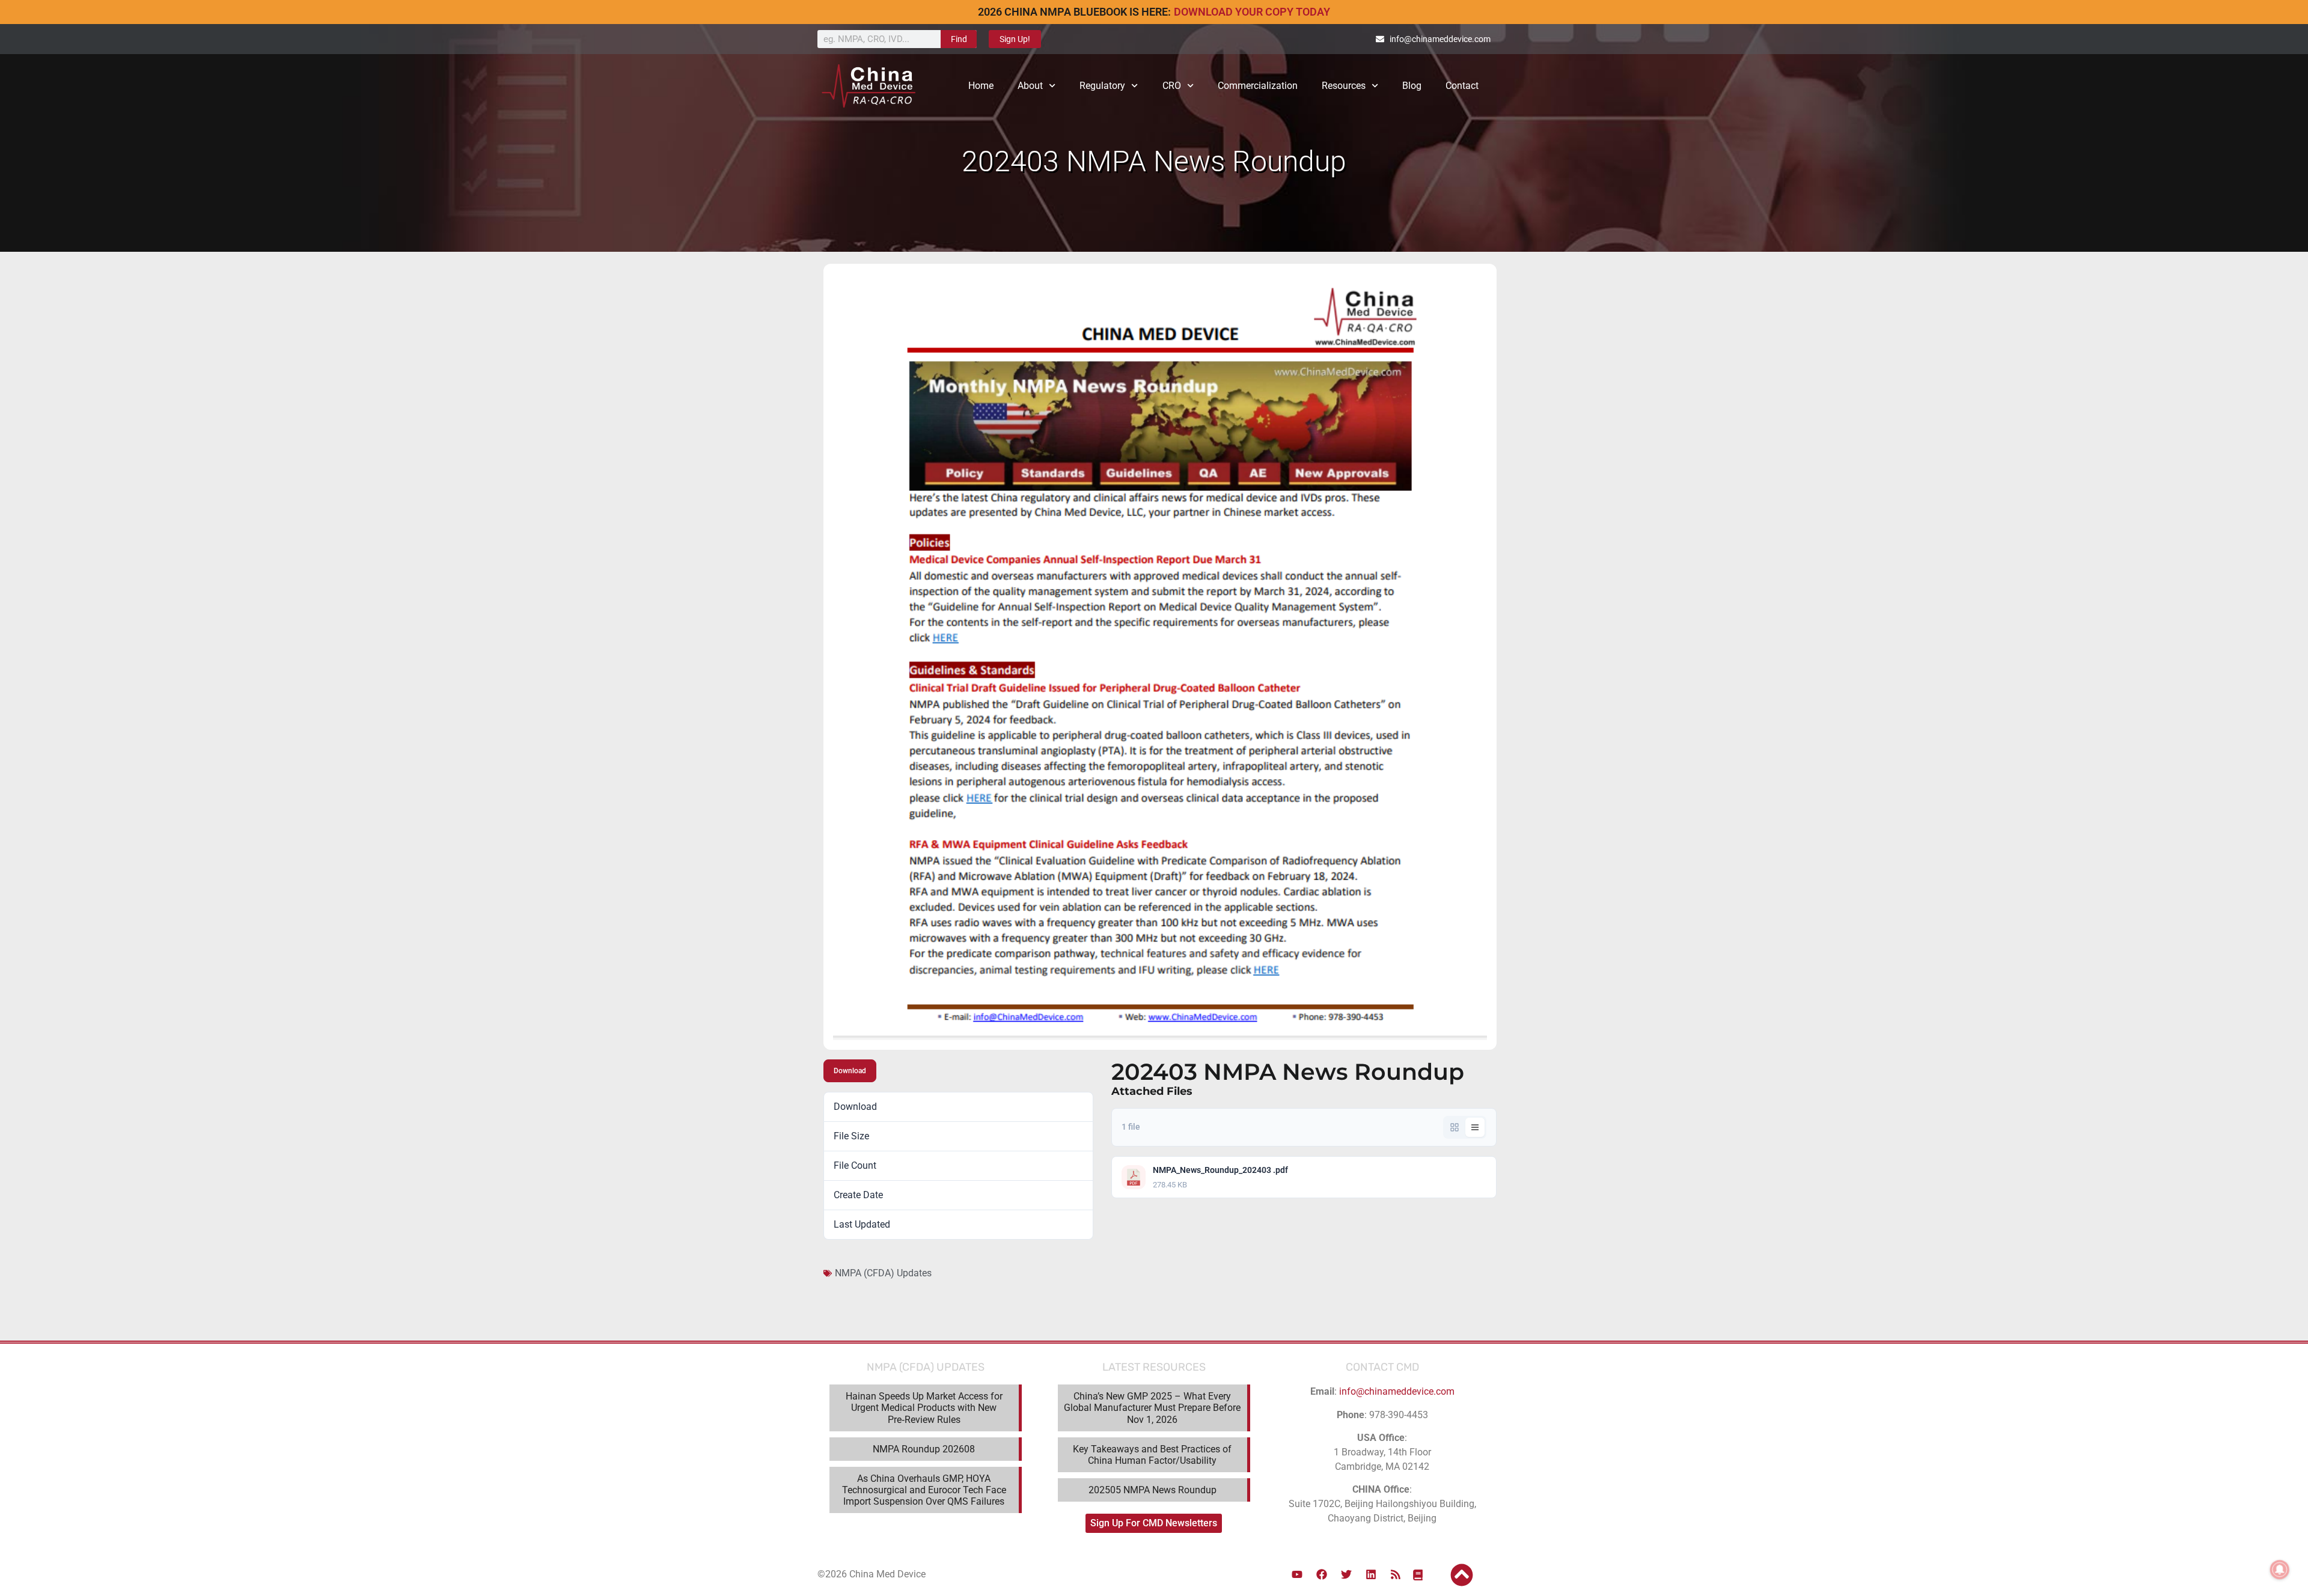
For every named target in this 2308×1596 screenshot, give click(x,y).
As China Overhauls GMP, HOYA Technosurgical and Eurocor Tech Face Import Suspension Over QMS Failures (924, 1490)
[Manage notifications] (2280, 1570)
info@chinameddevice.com (1397, 1391)
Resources (1344, 86)
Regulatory (1102, 86)
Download (850, 1071)
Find (959, 39)
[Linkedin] (1371, 1574)
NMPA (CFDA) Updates (883, 1273)
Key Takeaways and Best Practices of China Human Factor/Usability (1152, 1455)
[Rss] (1396, 1574)
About (1030, 86)
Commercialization (1258, 86)
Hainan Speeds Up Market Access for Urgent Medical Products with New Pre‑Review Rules (924, 1408)
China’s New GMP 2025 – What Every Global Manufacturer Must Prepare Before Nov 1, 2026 (1152, 1408)
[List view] (1475, 1127)
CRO (1172, 86)
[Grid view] (1455, 1127)
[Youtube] (1297, 1574)
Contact (1462, 86)
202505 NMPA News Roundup (1152, 1490)
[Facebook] (1322, 1574)
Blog (1412, 86)
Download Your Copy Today (1252, 12)
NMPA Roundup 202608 (924, 1449)
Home (981, 86)
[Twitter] (1346, 1574)
